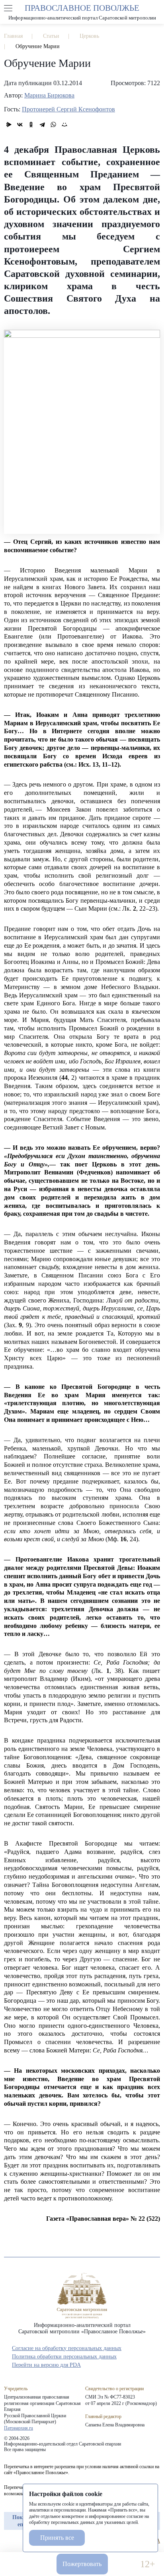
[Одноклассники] (31, 125)
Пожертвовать (82, 2564)
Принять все (57, 2538)
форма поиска (156, 8)
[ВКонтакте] (20, 125)
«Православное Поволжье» (82, 2296)
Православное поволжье (82, 12)
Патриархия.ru (19, 2428)
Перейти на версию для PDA (46, 2365)
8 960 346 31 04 (17, 2564)
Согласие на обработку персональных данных (67, 2348)
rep (8, 2541)
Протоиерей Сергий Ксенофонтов (68, 109)
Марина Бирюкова (49, 95)
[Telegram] (42, 125)
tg (22, 2541)
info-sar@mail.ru (40, 2564)
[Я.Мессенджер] (9, 125)
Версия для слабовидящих (124, 2564)
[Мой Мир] (64, 125)
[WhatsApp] (53, 125)
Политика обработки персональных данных (64, 2357)
